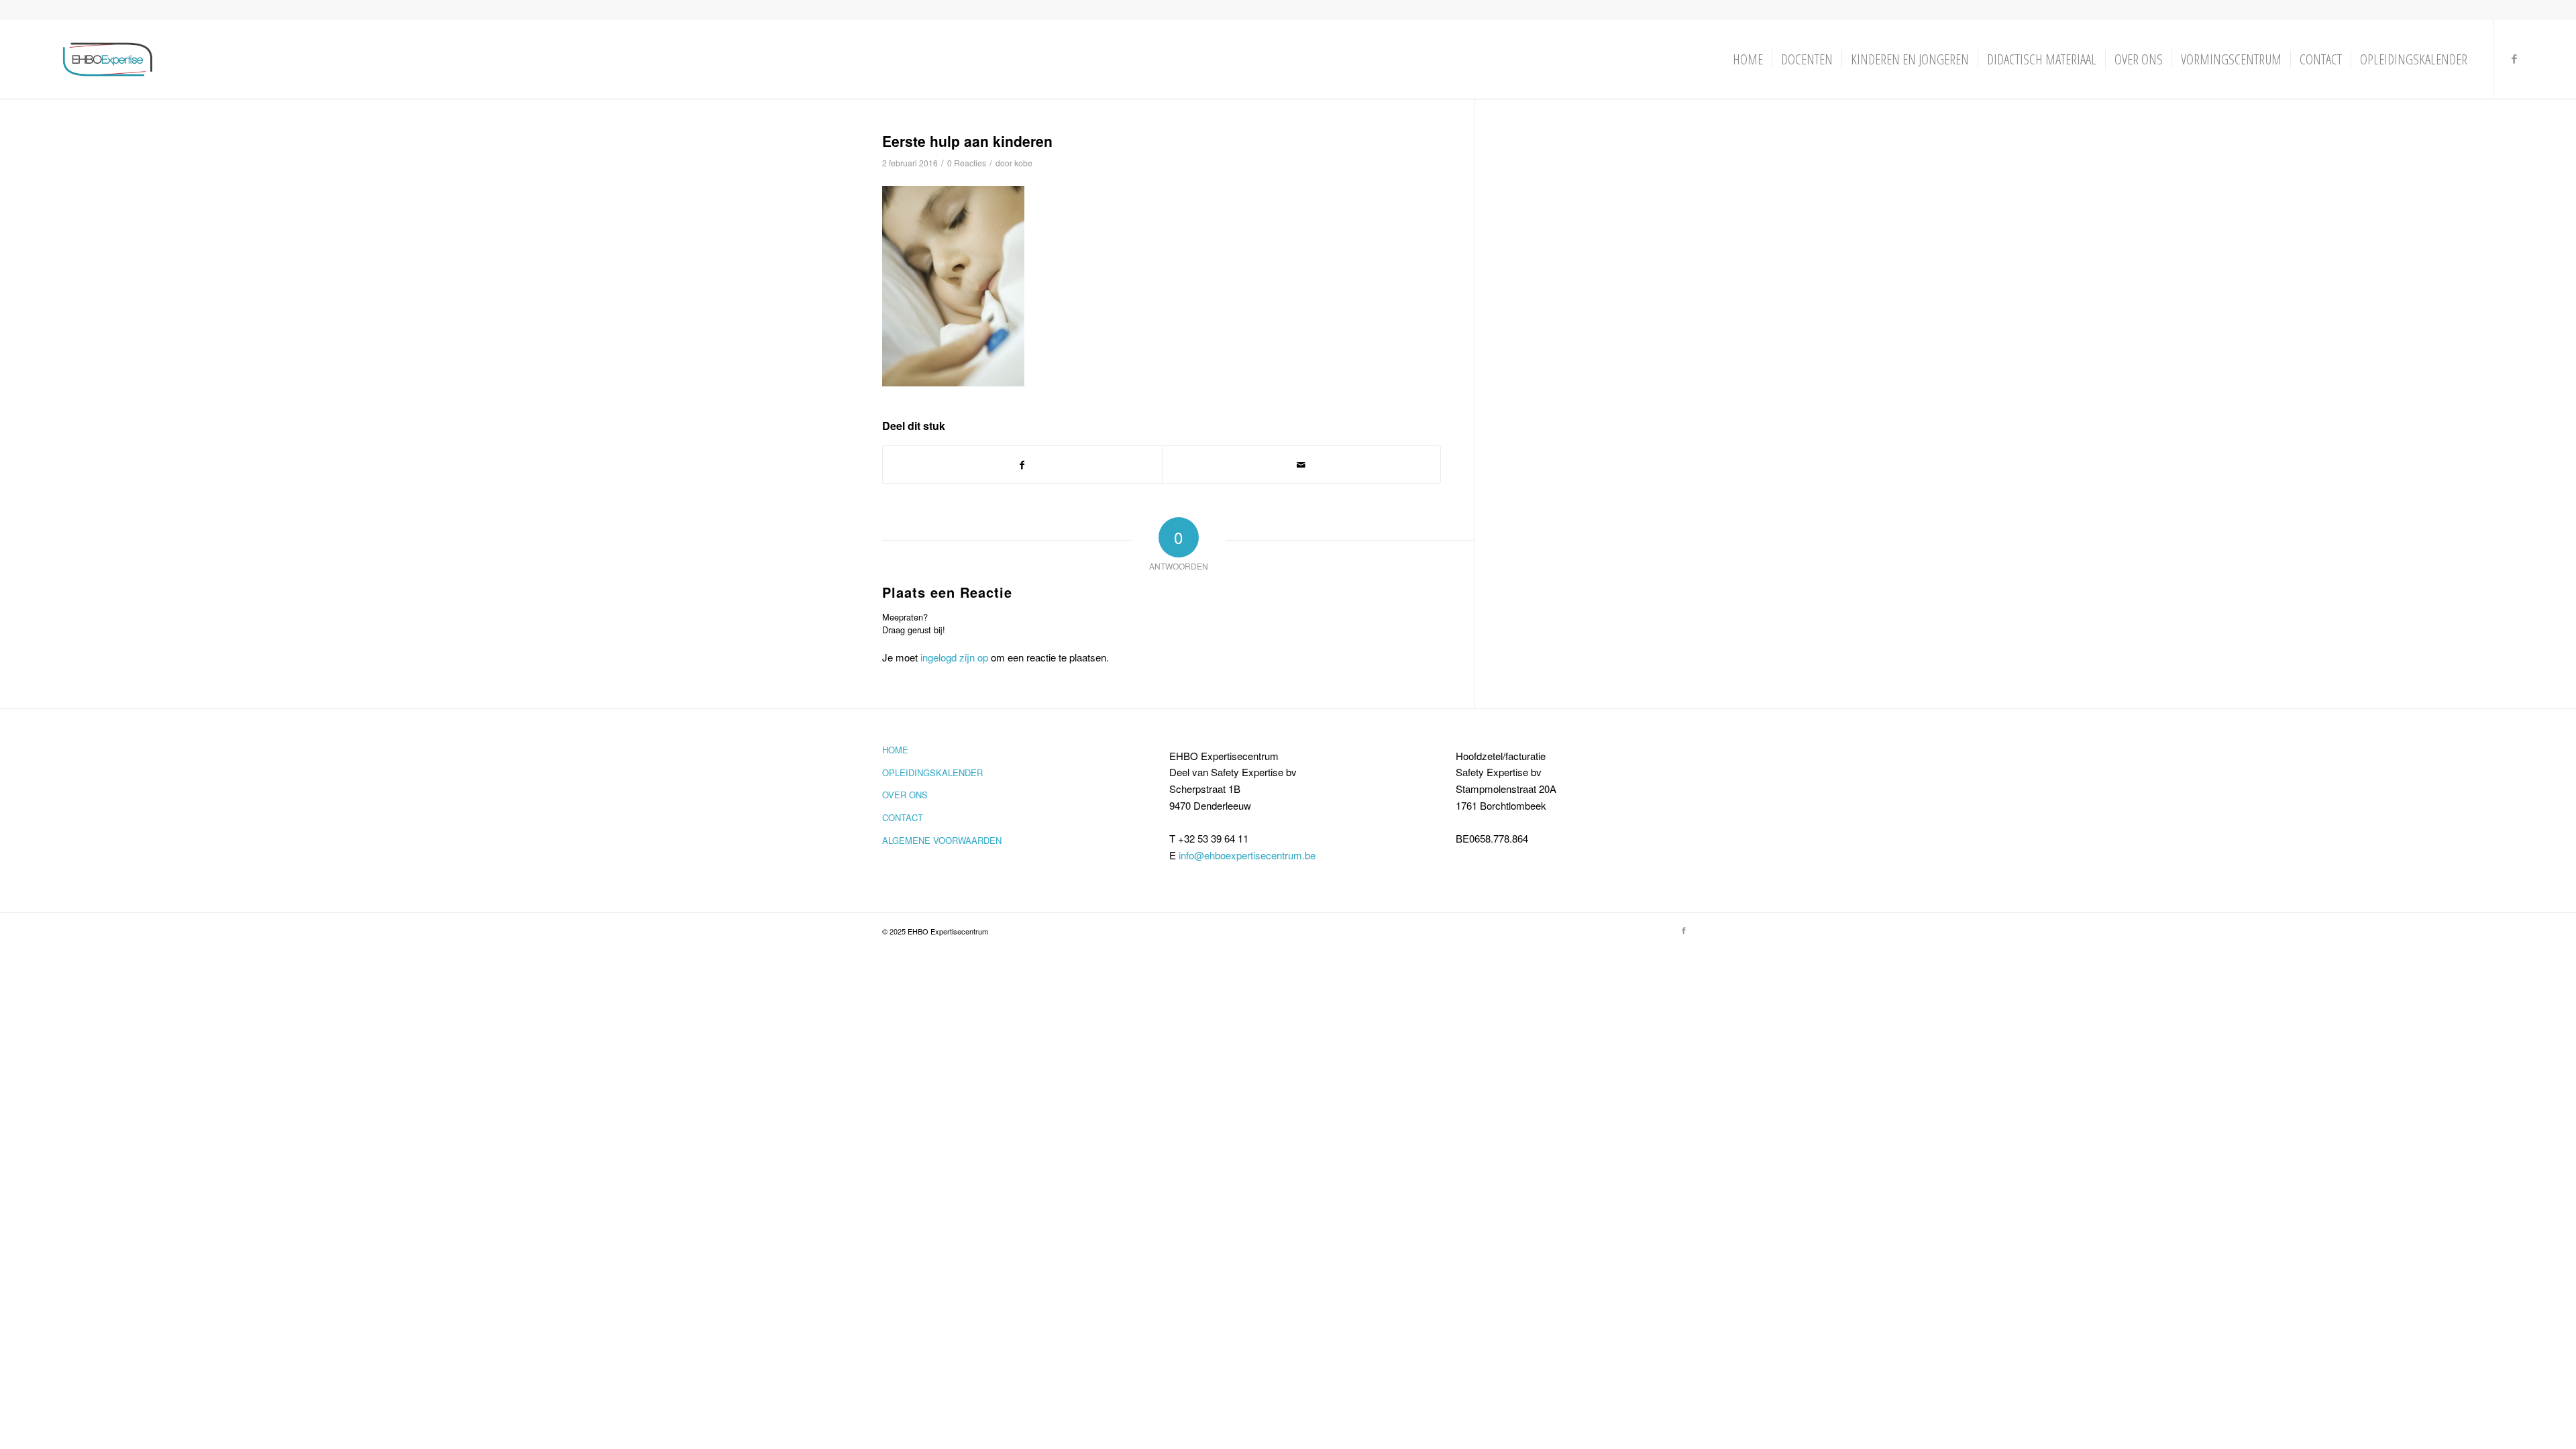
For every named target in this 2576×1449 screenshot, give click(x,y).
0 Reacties (967, 163)
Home (895, 750)
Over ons (905, 795)
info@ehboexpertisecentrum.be (1247, 855)
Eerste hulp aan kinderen (967, 141)
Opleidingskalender (932, 772)
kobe (1023, 163)
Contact (903, 817)
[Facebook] (2514, 58)
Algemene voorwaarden (942, 840)
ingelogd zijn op (954, 657)
